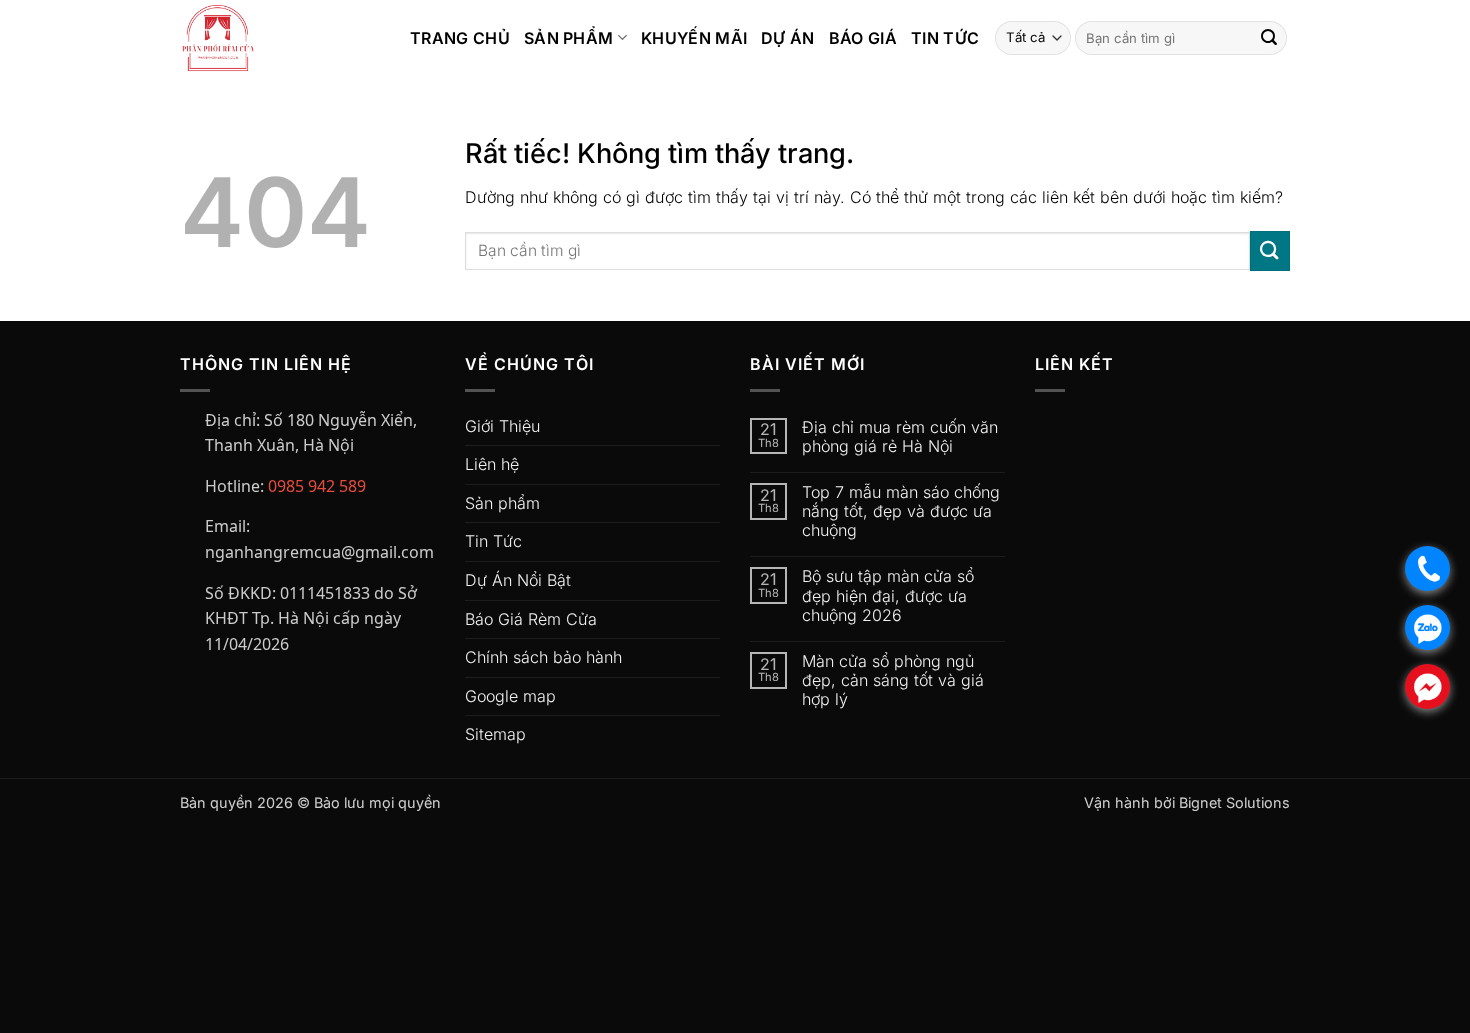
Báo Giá (863, 38)
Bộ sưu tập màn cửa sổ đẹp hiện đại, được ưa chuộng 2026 (888, 595)
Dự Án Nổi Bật (518, 580)
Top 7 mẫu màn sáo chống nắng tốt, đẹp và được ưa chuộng (901, 511)
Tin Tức (945, 38)
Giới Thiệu (502, 426)
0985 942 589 (317, 486)
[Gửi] (1269, 38)
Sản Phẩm (569, 38)
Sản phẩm (502, 503)
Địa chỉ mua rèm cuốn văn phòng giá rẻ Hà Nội (900, 437)
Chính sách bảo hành (543, 657)
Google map (510, 696)
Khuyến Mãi (694, 38)
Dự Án (788, 38)
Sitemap (495, 734)
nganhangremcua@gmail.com (319, 552)
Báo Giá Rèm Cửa (531, 619)
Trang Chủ (460, 38)
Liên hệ (492, 464)
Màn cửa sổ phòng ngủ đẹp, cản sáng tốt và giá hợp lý (893, 680)
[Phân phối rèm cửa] (280, 38)
